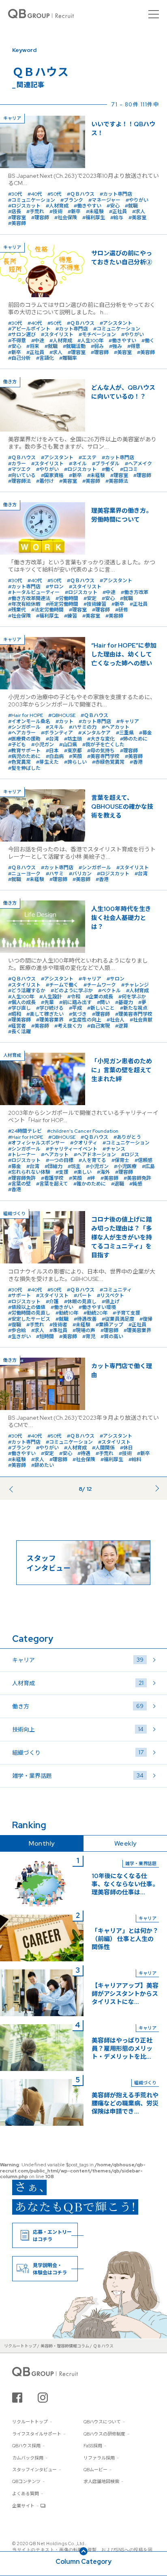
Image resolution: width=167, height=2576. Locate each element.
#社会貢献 (141, 1020)
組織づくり (78, 1752)
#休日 (126, 1448)
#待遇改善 (85, 1319)
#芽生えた (47, 762)
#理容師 (40, 218)
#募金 (146, 733)
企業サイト (23, 2506)
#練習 (71, 616)
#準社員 (58, 1330)
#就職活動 (74, 346)
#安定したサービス (29, 1319)
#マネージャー (104, 200)
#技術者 (58, 1325)
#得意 (134, 346)
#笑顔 (75, 756)
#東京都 (73, 751)
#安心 (113, 206)
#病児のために (24, 756)
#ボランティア (57, 733)
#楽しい (83, 1172)
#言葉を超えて (52, 1184)
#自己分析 (19, 358)
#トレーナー (22, 1155)
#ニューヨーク (24, 874)
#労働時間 (67, 598)
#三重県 (125, 733)
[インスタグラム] (43, 2398)
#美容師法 (117, 481)
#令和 (74, 997)
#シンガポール (24, 727)
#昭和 (15, 1014)
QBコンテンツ (26, 2481)
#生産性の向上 (85, 1020)
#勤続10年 (67, 1313)
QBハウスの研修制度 (104, 2434)
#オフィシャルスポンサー (36, 1143)
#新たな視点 (134, 1008)
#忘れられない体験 (29, 1172)
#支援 (62, 1172)
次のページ (144, 1487)
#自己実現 (98, 1026)
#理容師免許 (22, 1178)
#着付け (45, 481)
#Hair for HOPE (26, 715)
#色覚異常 (19, 762)
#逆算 (122, 1026)
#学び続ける (50, 1008)
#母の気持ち (101, 751)
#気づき (78, 1014)
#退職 (118, 1184)
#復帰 (146, 1319)
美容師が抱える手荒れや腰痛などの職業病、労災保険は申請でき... (125, 2103)
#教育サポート (24, 751)
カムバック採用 (28, 2458)
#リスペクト (110, 1296)
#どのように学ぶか (72, 991)
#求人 (139, 212)
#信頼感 (143, 1160)
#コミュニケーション (32, 200)
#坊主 (74, 1166)
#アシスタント (116, 323)
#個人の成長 (22, 1002)
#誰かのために (90, 1184)
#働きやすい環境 (97, 1307)
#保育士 (120, 1160)
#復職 (15, 1325)
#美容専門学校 (103, 756)
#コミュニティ (116, 1290)
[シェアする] (17, 2398)
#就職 (131, 206)
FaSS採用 (93, 2446)
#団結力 (54, 1166)
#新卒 (74, 212)
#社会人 (116, 1020)
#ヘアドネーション (95, 1155)
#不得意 (17, 341)
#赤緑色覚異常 (108, 762)
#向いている (22, 475)
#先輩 (47, 1002)
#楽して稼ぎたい (45, 1014)
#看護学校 (52, 1178)
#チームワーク (100, 985)
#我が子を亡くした (103, 745)
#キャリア (128, 721)
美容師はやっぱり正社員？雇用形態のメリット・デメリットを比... (122, 2049)
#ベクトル (109, 991)
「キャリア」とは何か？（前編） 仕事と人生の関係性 (125, 1939)
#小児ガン (43, 745)
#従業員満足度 (118, 1319)
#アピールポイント (29, 329)
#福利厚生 (94, 218)
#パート (83, 1296)
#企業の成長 (99, 997)
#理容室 (17, 218)
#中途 (38, 341)
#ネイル (78, 464)
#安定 (90, 598)
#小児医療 (125, 1166)
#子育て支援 (126, 1313)
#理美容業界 (50, 1020)
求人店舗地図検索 (101, 2481)
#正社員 (118, 212)
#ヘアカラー (22, 733)
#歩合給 (17, 1330)
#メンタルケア (94, 733)
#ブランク (72, 200)
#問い (103, 1002)
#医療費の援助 (24, 739)
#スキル (55, 727)
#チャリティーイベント (72, 1149)
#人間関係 (103, 1448)
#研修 (122, 610)
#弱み (97, 346)
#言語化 (45, 358)
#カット (64, 721)
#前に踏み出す (75, 1002)
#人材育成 (57, 206)
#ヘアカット (116, 727)
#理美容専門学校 (134, 1014)
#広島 (148, 1166)
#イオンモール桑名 (29, 721)
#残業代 (17, 610)
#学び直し (19, 1008)
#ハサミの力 (83, 727)
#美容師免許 (137, 1178)
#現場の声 (84, 1330)
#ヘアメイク (138, 464)
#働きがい (62, 1307)
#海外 (103, 1172)
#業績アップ (109, 1325)
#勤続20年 (95, 1313)
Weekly (125, 1843)
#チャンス (114, 1149)
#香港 (136, 762)
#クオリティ (84, 1143)
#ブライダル (106, 464)
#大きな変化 (101, 739)
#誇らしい (75, 762)
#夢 (142, 1002)
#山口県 (68, 745)
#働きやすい (88, 206)
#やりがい (137, 200)
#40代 (35, 194)
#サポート (19, 1296)
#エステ (88, 458)
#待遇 (84, 1453)
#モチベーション (97, 335)
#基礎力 (124, 1002)
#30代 (15, 194)
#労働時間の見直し (29, 1313)
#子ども (17, 745)
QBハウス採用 (26, 2446)
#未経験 (95, 212)
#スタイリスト (57, 335)
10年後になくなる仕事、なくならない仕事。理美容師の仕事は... (125, 1884)
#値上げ (111, 1302)
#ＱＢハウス (81, 194)
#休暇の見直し (80, 1302)
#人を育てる (92, 1160)
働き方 (78, 1706)
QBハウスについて (102, 2422)
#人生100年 (90, 341)
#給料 (135, 1460)
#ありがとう (127, 1137)
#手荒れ (35, 212)
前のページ (23, 1491)
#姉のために (134, 739)
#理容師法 (19, 481)
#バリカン (80, 874)
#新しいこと (101, 1008)
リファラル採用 (99, 2458)
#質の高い (112, 1337)
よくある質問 (26, 2494)
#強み (116, 346)
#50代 (55, 194)
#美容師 (17, 223)
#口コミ (129, 469)
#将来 (33, 346)
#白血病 (55, 756)
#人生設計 (51, 997)
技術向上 (78, 1729)
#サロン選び (22, 335)
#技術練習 (95, 604)
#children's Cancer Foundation (83, 1131)
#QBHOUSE (62, 715)
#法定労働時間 (47, 610)
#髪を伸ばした (24, 768)
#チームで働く (62, 985)
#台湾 (52, 739)
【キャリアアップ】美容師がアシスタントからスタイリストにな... (125, 1994)
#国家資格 (52, 475)
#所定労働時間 (62, 604)
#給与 (117, 218)
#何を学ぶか (132, 997)
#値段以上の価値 (27, 1307)
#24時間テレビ (25, 1131)
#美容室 (137, 218)
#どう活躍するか (27, 991)
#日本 (52, 751)
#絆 (91, 1178)
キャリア (78, 1660)
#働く (148, 341)
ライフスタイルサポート (37, 2434)
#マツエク (19, 469)
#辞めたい (43, 1465)
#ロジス (130, 1155)
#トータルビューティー (34, 592)
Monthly (42, 1843)
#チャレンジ (135, 985)
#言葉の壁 (19, 1184)
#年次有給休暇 (24, 604)
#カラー (17, 464)
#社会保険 (66, 218)
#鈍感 (136, 1184)
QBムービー (95, 2470)
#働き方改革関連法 (29, 598)
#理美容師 (19, 1020)
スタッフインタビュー (34, 2470)
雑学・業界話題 (78, 1776)
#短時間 (45, 1337)
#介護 (52, 1302)
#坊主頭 (73, 739)
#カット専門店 (116, 194)
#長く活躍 (19, 1032)
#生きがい (19, 1337)
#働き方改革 (135, 592)
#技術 (56, 212)
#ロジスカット (24, 206)
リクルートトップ (30, 2422)
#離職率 (68, 358)
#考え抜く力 (68, 1026)
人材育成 (78, 1683)
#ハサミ (55, 874)
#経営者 (17, 1026)
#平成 (75, 1008)
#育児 (89, 1337)
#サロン (55, 587)
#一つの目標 (60, 1160)
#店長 (15, 212)
